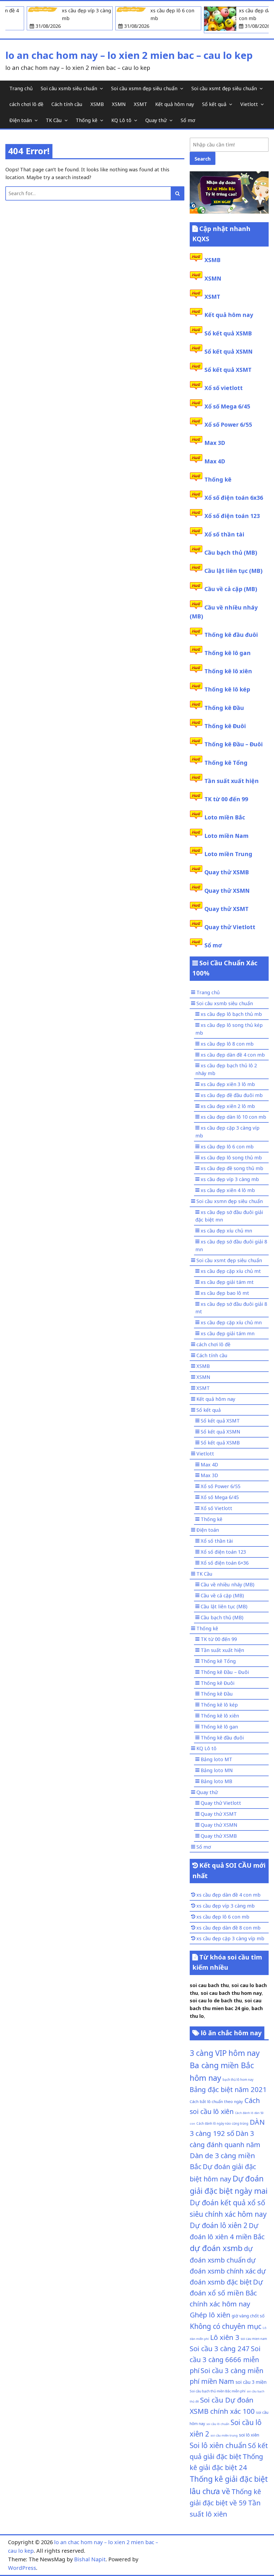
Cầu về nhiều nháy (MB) (227, 1584)
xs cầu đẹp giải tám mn (228, 1333)
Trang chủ (21, 88)
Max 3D (215, 443)
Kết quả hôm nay (175, 104)
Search (203, 159)
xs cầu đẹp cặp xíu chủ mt (231, 1271)
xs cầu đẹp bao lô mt (225, 1293)
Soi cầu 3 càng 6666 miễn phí (225, 2359)
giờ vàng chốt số (248, 2316)
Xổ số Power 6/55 (228, 425)
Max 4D (215, 461)
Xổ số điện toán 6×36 (225, 1563)
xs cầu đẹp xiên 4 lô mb (228, 1190)
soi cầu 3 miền (251, 2382)
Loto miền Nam (227, 836)
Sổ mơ (188, 120)
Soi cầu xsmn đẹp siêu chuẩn (144, 88)
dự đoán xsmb (216, 2248)
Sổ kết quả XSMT (228, 370)
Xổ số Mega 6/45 (227, 406)
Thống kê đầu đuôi (231, 635)
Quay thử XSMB (227, 872)
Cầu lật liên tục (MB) (233, 571)
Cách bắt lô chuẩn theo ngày (216, 2101)
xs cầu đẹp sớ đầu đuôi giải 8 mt (231, 1308)
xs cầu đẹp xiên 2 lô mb (228, 1106)
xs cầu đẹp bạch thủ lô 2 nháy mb (226, 1069)
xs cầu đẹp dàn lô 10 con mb (233, 1117)
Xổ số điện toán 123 (232, 516)
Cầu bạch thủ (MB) (231, 553)
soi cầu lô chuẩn (218, 2424)
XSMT (140, 104)
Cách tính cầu (67, 104)
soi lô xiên (249, 2435)
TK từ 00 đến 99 (226, 799)
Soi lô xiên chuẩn (218, 2445)
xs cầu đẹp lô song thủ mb (231, 1158)
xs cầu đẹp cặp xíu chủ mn (231, 1322)
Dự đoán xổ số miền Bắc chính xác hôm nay (226, 2293)
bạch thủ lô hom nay (238, 2079)
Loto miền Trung (228, 854)
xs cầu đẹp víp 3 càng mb (230, 1179)
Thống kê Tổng (226, 763)
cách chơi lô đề (26, 104)
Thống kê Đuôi (225, 726)
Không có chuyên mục (226, 2326)
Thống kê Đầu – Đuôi (234, 744)
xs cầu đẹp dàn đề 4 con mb (233, 1055)
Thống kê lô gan (228, 653)
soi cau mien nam (254, 2339)
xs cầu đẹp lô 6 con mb (227, 1147)
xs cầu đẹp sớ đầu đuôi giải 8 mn (231, 1245)
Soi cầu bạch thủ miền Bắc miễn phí (218, 2391)
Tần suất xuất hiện (232, 781)
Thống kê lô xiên (228, 671)
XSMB (97, 104)
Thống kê (87, 120)
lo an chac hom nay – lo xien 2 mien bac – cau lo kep (129, 55)
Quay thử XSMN (227, 891)
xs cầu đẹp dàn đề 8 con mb (229, 1928)
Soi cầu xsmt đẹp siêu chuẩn (224, 88)
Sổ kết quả (214, 104)
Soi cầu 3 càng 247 (220, 2348)
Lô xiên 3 (225, 2337)
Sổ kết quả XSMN (229, 351)
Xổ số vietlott (224, 388)
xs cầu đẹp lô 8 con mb (227, 1044)
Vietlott (249, 104)
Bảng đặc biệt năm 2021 (228, 2089)
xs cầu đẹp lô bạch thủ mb (231, 1014)
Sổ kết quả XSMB (228, 333)
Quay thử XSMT (227, 909)
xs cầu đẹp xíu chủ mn (226, 1231)
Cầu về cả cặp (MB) (231, 589)
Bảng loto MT (216, 1759)
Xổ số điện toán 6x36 (234, 498)
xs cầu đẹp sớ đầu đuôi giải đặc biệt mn (229, 1216)
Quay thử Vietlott (230, 927)
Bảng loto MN (217, 1770)
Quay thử (156, 120)
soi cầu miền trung (224, 2435)
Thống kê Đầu (224, 708)
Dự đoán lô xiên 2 (219, 2225)
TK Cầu (54, 120)
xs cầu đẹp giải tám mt (227, 1282)
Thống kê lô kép (227, 689)
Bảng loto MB (216, 1781)
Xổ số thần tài (224, 534)
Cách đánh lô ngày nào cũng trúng (222, 2123)
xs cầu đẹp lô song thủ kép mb (229, 1029)
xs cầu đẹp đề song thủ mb (232, 1168)
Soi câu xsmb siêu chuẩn (69, 88)
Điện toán (21, 120)
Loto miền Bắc (225, 817)
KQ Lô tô (121, 120)
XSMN (119, 104)
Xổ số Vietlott (216, 1508)
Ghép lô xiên (210, 2315)
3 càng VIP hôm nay (225, 2053)
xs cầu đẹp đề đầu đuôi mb (232, 1095)
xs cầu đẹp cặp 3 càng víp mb (227, 1132)
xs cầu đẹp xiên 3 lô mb (228, 1084)
